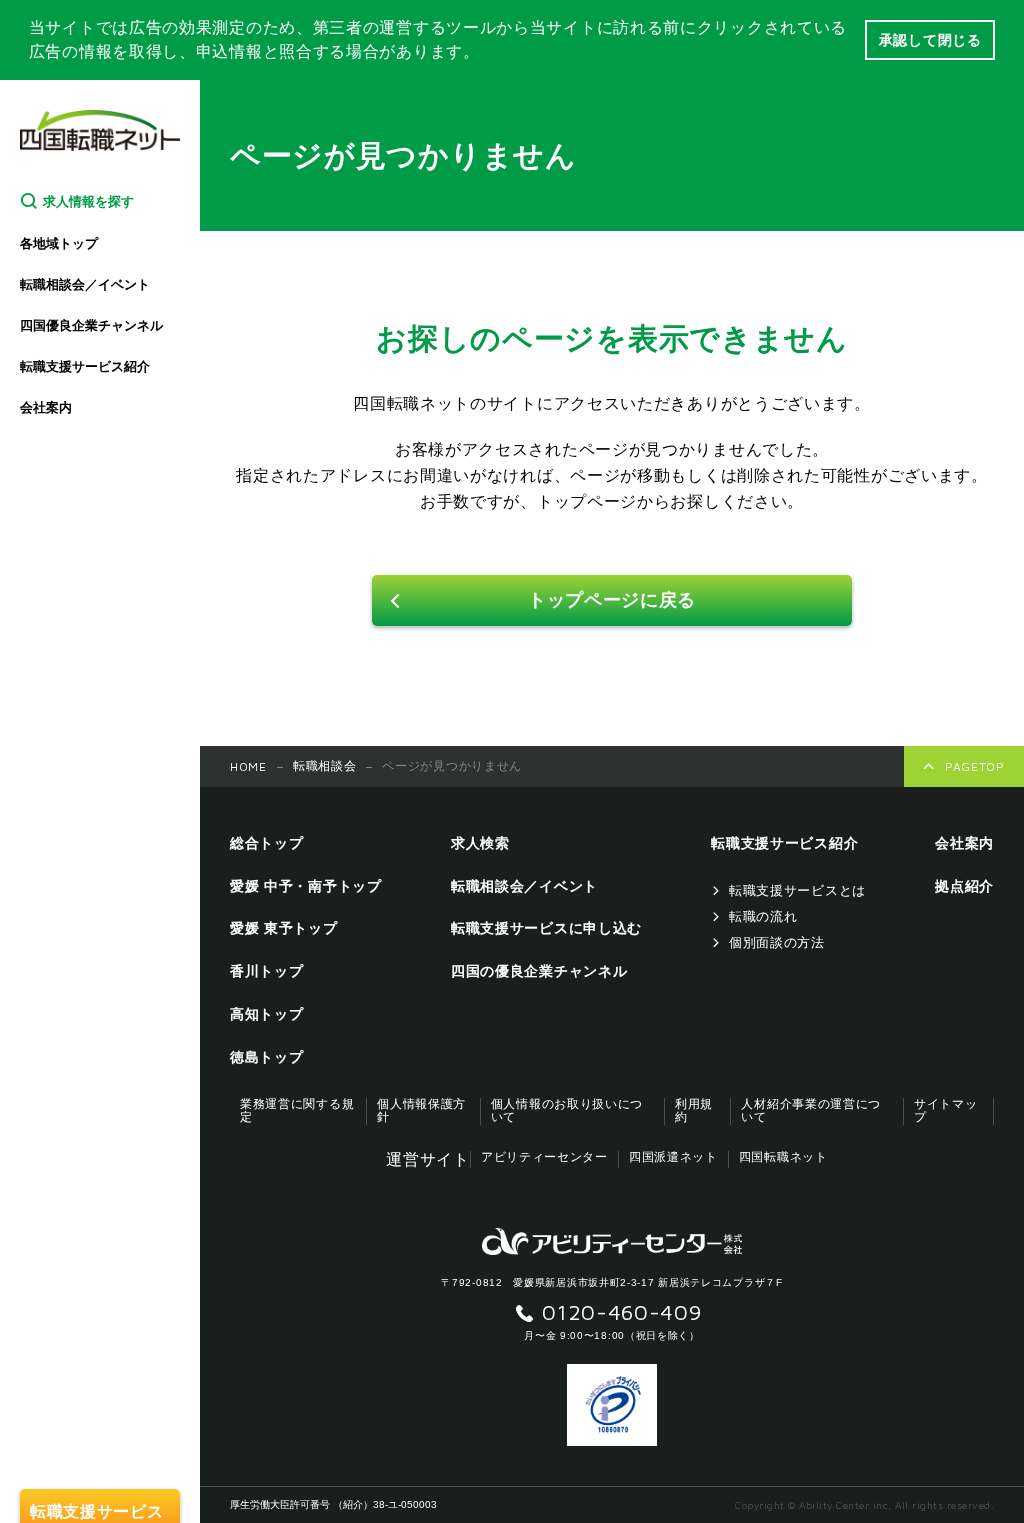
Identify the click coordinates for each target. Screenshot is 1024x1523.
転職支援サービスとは (797, 890)
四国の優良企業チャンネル (539, 971)
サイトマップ (946, 1111)
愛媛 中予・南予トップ (306, 886)
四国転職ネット (783, 1157)
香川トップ (267, 971)
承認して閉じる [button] (930, 40)
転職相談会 (325, 766)
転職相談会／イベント (85, 284)
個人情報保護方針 (421, 1111)
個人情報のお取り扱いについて (567, 1111)
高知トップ (267, 1014)
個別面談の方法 (777, 942)
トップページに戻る (612, 600)
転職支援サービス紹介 (85, 366)
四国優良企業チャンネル (91, 325)
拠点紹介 (964, 886)
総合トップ (267, 843)
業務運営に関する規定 (297, 1111)
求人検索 (480, 843)
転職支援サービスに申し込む (546, 928)
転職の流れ (763, 916)
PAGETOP (975, 766)
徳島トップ (267, 1057)
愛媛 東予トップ (284, 928)
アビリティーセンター (544, 1157)
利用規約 (694, 1111)
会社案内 (46, 407)
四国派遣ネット (673, 1157)
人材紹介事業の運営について (811, 1111)
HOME (248, 766)
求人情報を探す (88, 201)
